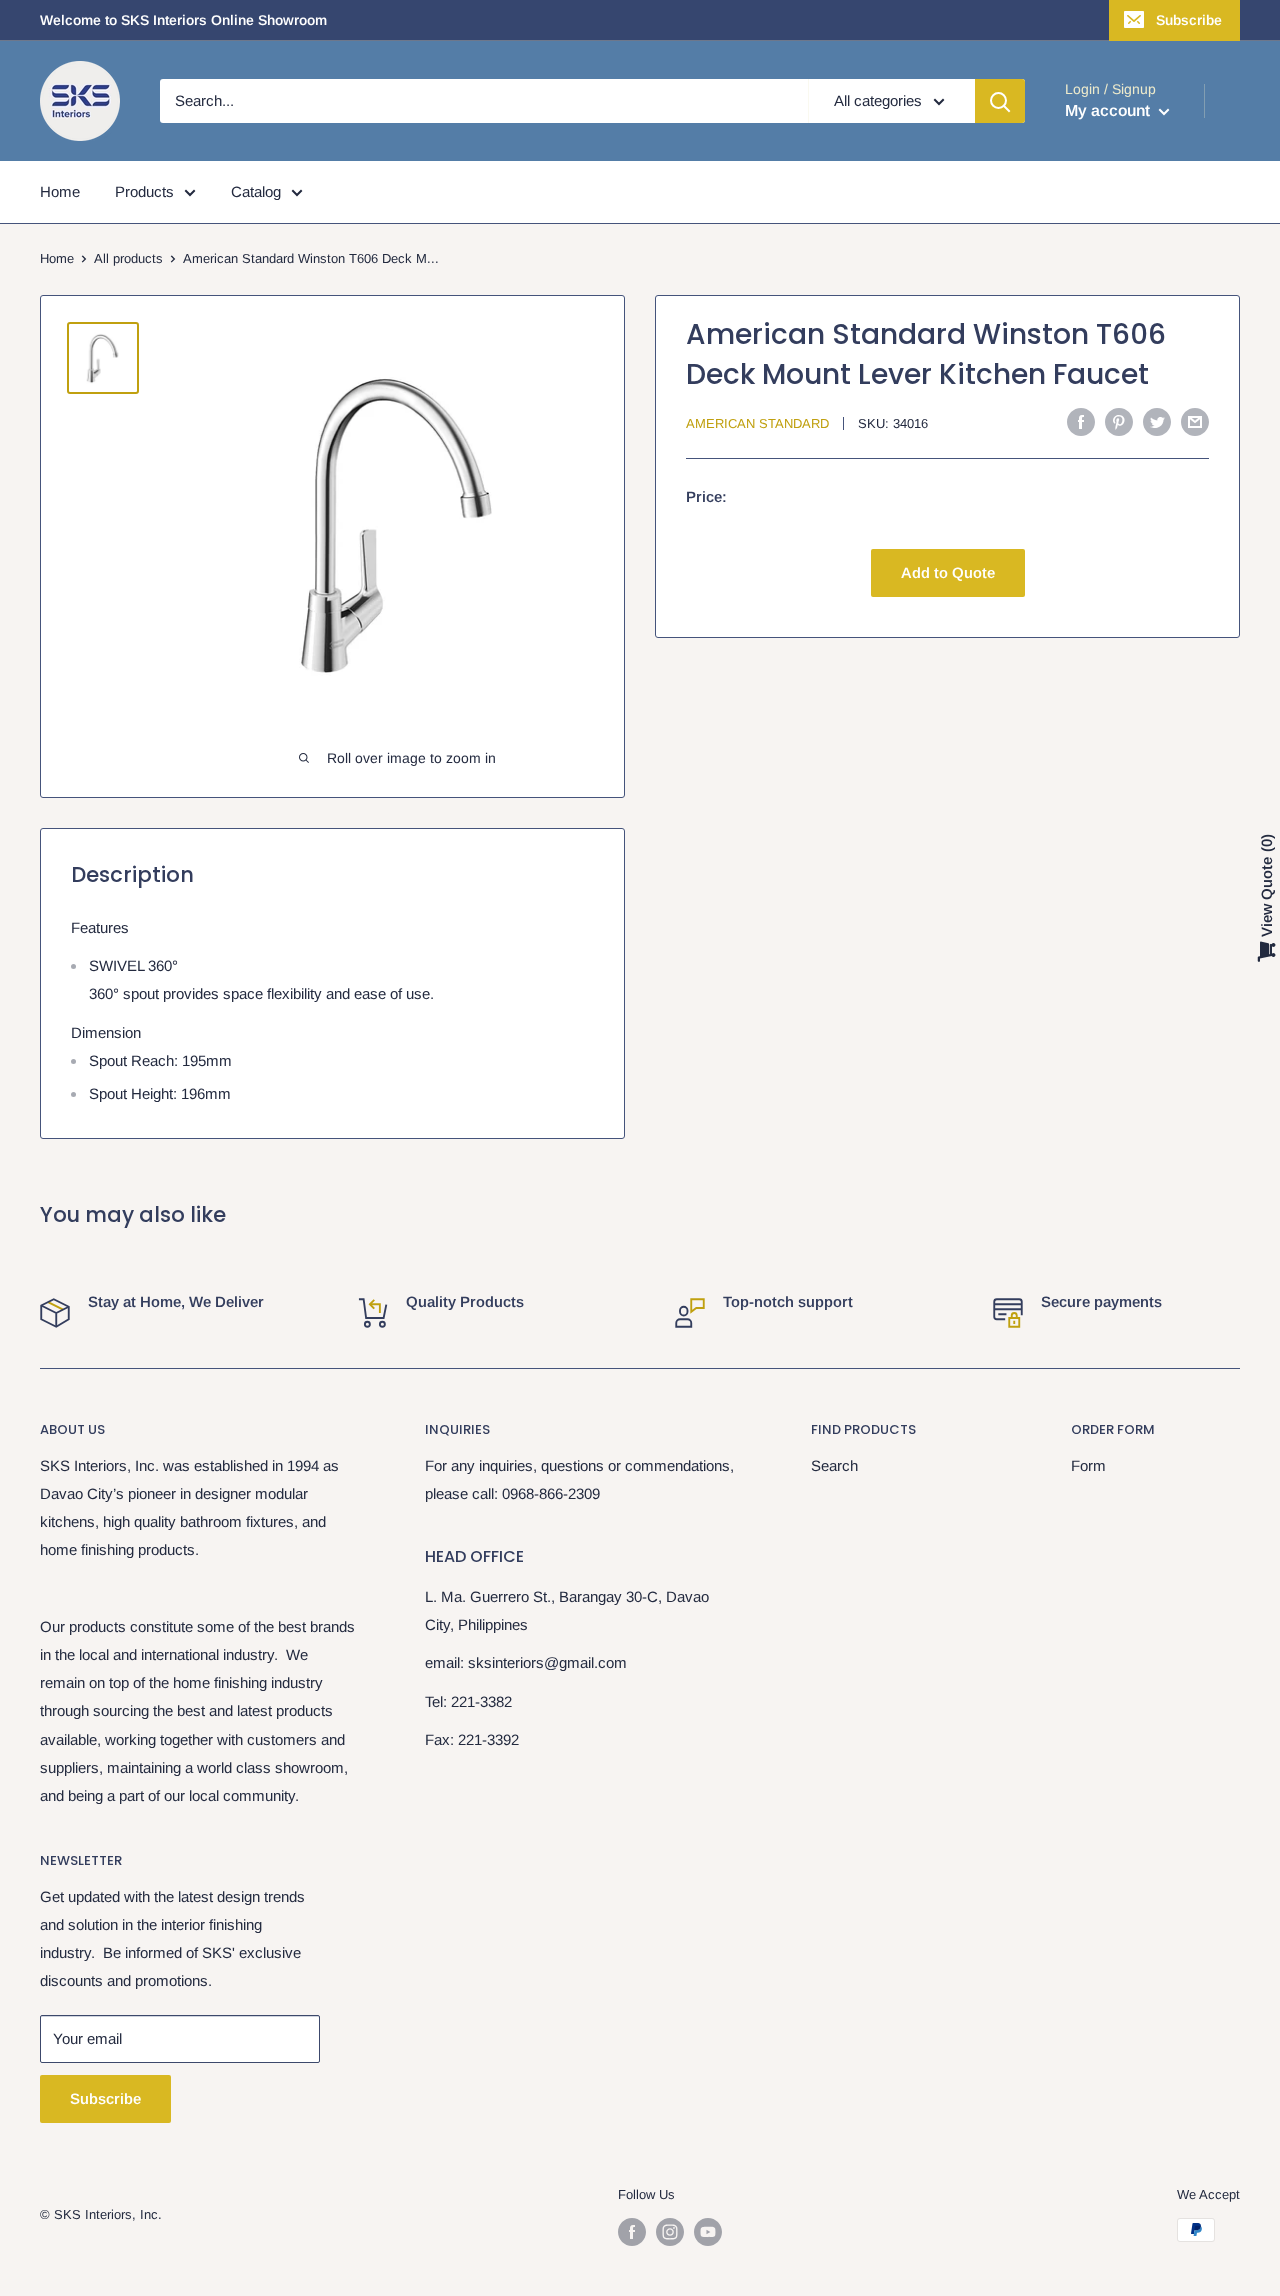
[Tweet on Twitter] (1157, 421)
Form (1088, 1465)
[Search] (1000, 101)
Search (834, 1465)
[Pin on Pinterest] (1119, 421)
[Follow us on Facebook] (632, 2232)
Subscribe (1189, 20)
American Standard (757, 423)
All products (128, 258)
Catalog (256, 191)
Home (60, 191)
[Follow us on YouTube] (708, 2232)
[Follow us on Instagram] (670, 2232)
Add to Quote (948, 572)
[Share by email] (1195, 421)
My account (1109, 110)
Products (144, 191)
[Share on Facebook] (1081, 421)
